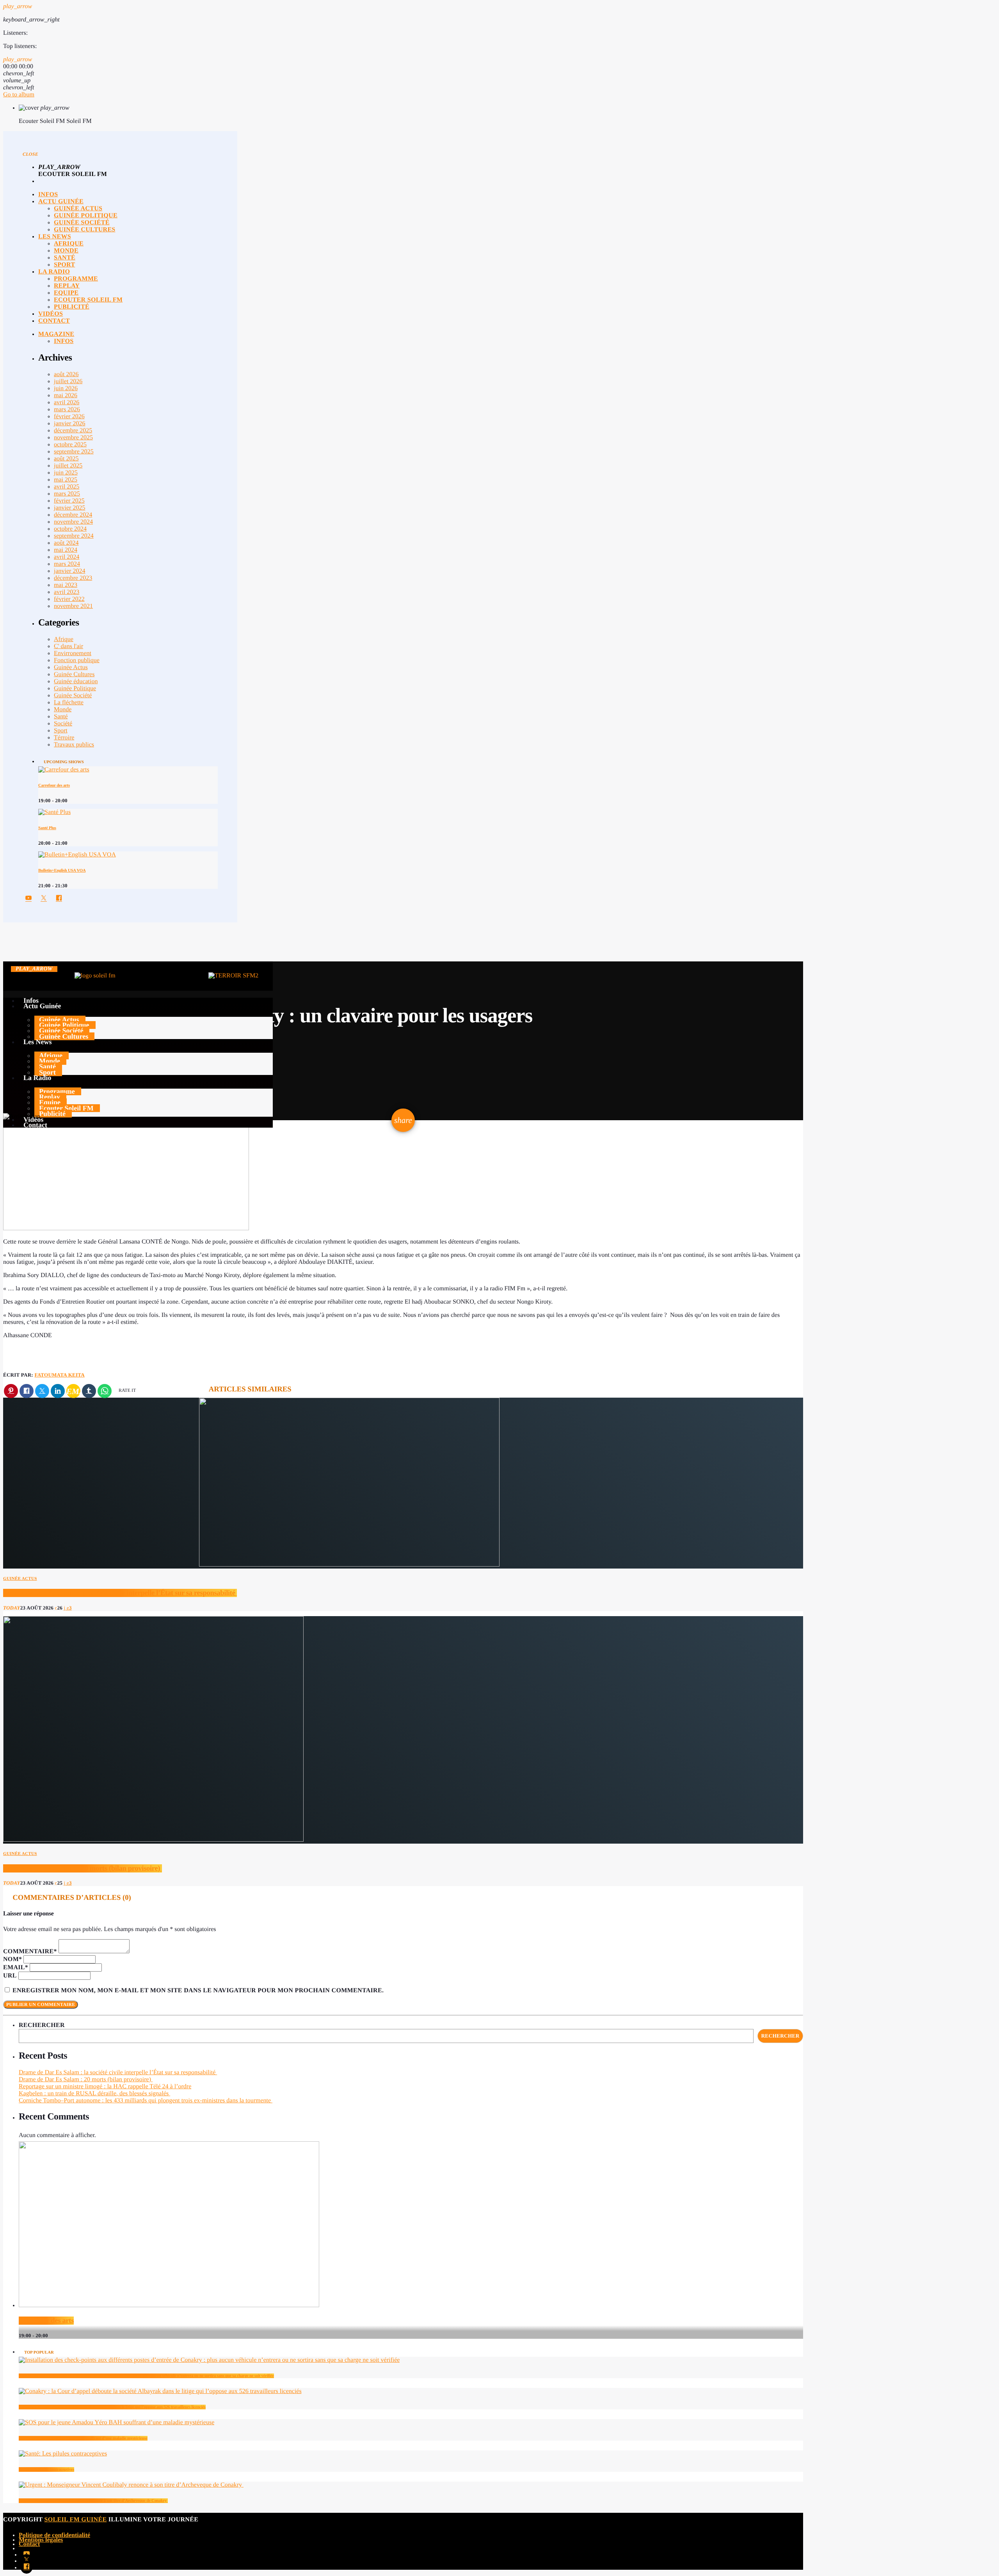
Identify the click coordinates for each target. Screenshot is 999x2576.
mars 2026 (67, 409)
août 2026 (66, 374)
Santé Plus (47, 828)
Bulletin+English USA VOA (62, 871)
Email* (16, 1968)
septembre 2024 (74, 536)
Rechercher (42, 2025)
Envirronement (73, 653)
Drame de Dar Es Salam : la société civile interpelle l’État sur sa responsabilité (120, 1593)
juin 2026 (66, 388)
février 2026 (69, 417)
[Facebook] (27, 2567)
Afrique (64, 639)
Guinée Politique (75, 688)
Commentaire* (30, 1952)
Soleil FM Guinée (76, 2520)
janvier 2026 (69, 424)
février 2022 (69, 599)
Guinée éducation (76, 681)
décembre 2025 (73, 431)
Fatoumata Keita (60, 1375)
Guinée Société (73, 696)
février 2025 (69, 501)
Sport (61, 731)
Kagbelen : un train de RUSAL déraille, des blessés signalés (94, 2094)
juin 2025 (66, 473)
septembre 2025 (74, 452)
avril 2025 (67, 487)
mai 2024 (66, 550)
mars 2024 (67, 564)
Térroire (64, 738)
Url (10, 1976)
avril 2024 (67, 557)
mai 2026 (66, 395)
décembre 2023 (73, 578)
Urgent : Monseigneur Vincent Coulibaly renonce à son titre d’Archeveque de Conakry (93, 2501)
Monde (63, 710)
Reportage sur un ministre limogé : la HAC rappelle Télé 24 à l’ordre (105, 2087)
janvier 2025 (69, 508)
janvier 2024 (69, 571)
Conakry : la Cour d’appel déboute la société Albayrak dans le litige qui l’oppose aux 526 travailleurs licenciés (112, 2407)
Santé (61, 717)
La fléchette (69, 703)
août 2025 (66, 459)
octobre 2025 (70, 445)
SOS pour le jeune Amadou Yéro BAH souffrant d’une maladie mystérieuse (83, 2438)
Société (63, 724)
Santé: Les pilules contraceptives (46, 2469)
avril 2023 (67, 592)
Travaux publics (74, 745)
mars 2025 (67, 494)
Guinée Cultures (74, 674)
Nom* (12, 1959)
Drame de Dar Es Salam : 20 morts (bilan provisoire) (83, 1868)
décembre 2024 (73, 515)
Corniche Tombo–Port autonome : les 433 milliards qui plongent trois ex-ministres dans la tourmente (146, 2101)
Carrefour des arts (54, 785)
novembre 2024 (73, 522)
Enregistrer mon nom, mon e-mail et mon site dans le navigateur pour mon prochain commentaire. (198, 1991)
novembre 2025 (73, 438)
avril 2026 (67, 402)
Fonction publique (77, 660)
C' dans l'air (68, 646)
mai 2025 (66, 480)
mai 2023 (66, 585)
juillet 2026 (68, 381)
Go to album (19, 95)
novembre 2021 (73, 606)
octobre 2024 (70, 529)
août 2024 (66, 543)
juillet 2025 (68, 466)
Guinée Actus (71, 667)
